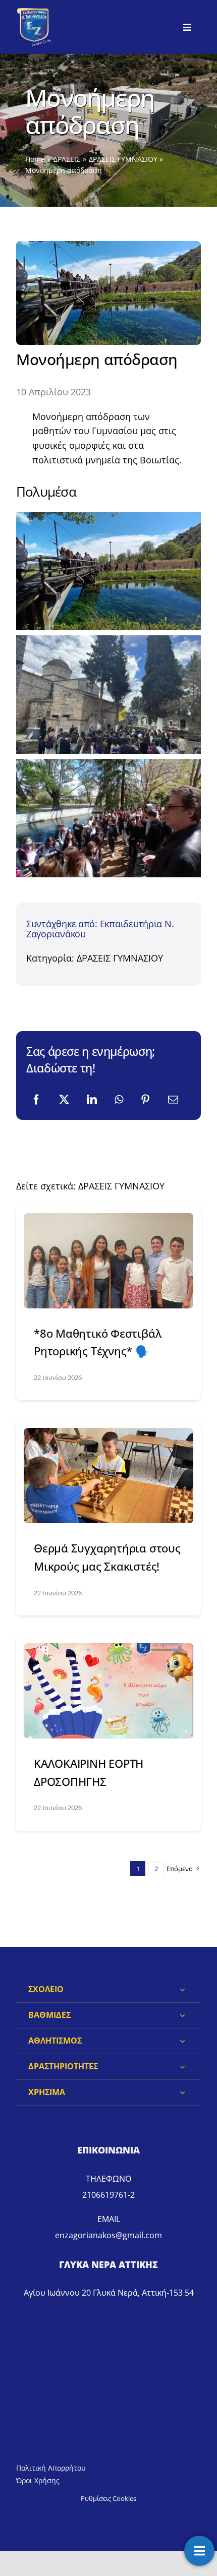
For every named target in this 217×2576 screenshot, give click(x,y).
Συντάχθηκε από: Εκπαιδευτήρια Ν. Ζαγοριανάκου (100, 929)
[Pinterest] (145, 1100)
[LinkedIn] (92, 1100)
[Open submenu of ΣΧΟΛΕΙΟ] (182, 1990)
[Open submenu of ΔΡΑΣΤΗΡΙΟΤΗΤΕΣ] (182, 2067)
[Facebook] (36, 1100)
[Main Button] (199, 2551)
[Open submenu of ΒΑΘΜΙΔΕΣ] (182, 2015)
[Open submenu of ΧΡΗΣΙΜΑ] (182, 2092)
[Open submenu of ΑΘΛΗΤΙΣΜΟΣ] (182, 2041)
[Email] (173, 1100)
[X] (64, 1100)
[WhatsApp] (119, 1100)
